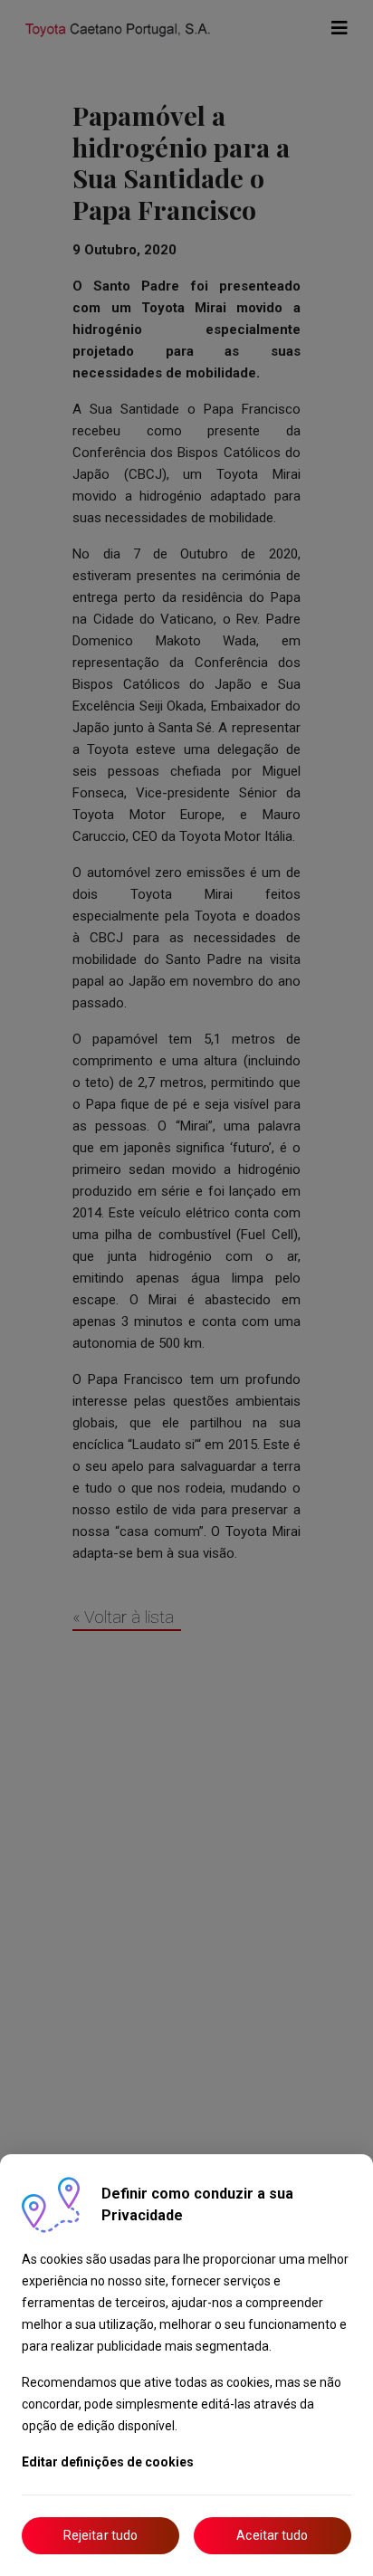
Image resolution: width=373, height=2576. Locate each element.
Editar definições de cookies (108, 2462)
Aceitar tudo (272, 2535)
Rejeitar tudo (100, 2535)
